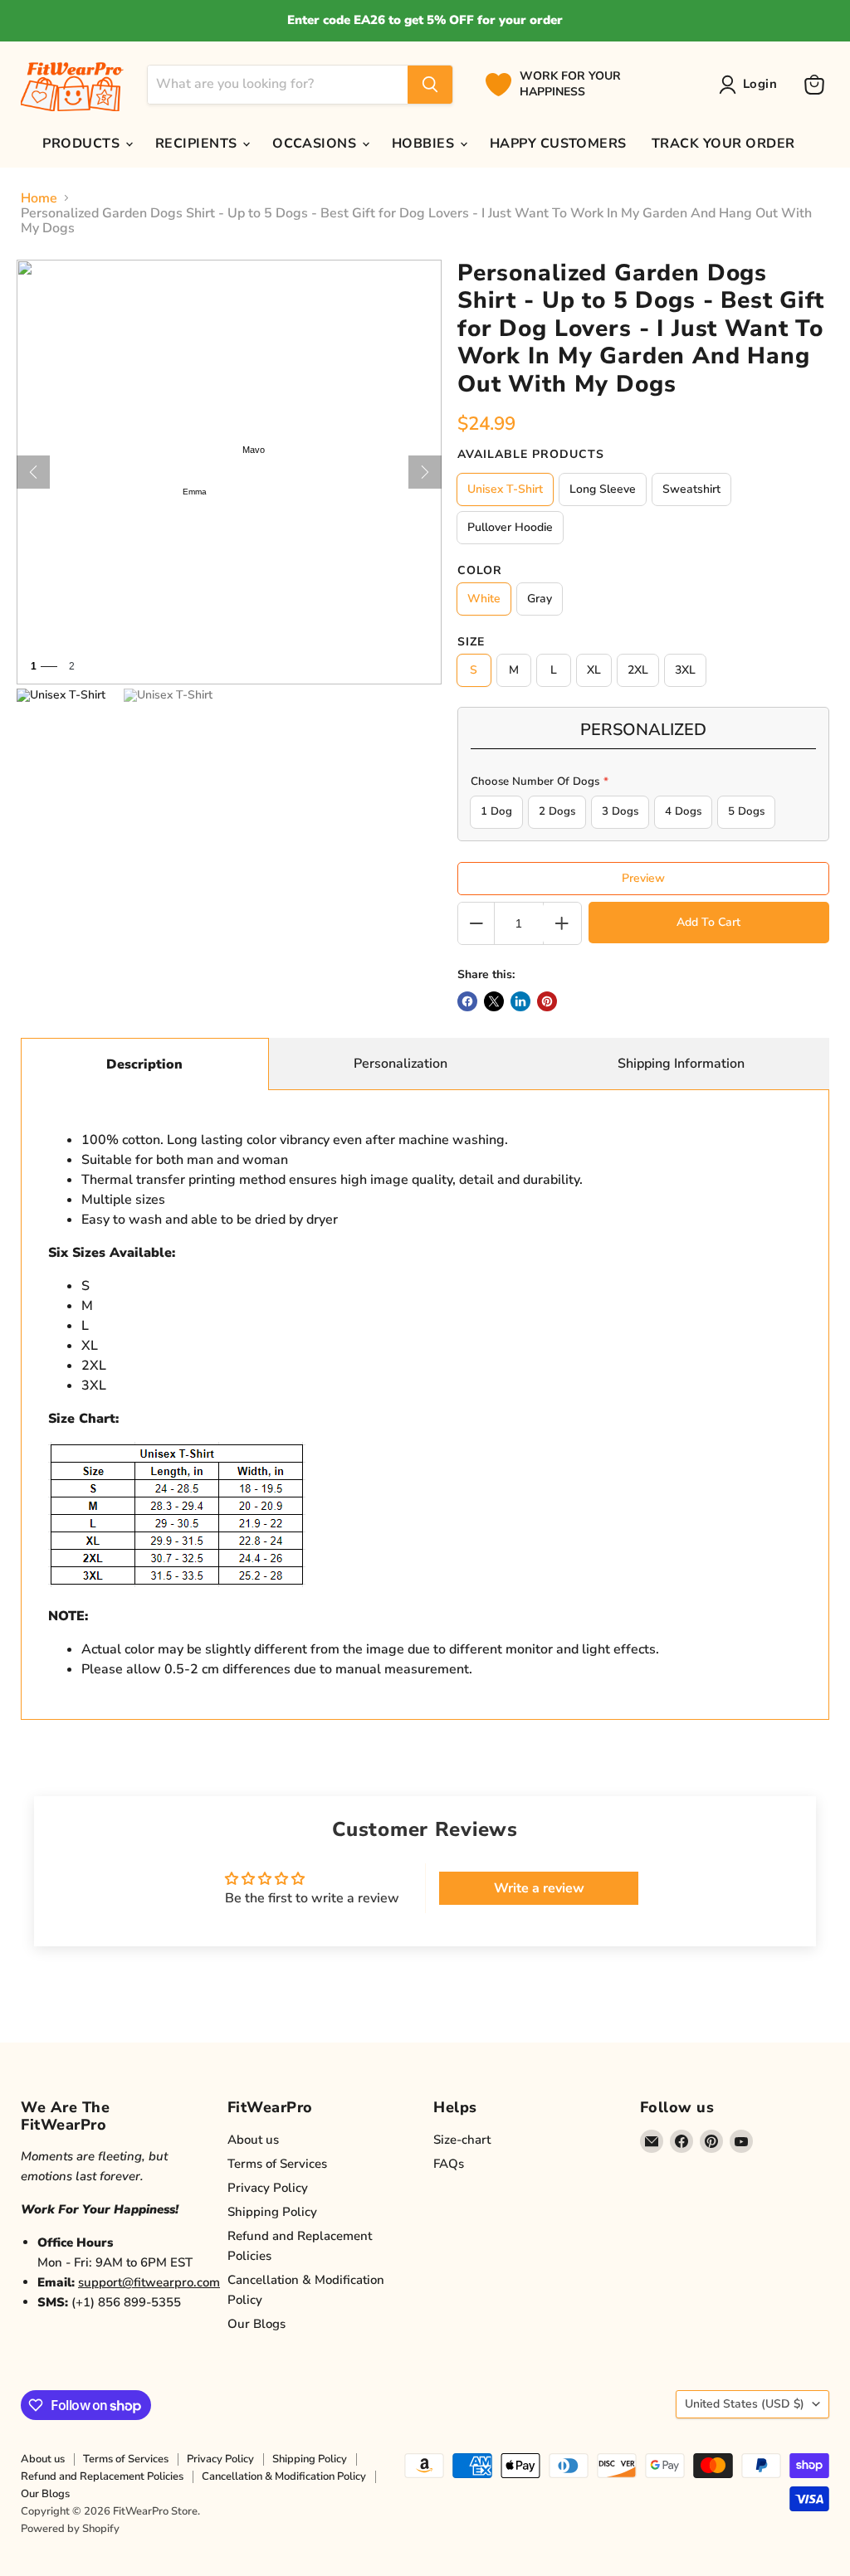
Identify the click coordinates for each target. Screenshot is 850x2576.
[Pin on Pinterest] (547, 1001)
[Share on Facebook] (467, 1001)
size (471, 642)
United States (745, 2404)
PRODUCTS (83, 144)
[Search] (430, 85)
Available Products (531, 455)
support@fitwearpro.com (149, 2282)
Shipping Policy (272, 2212)
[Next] (425, 472)
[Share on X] (494, 1001)
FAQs (449, 2164)
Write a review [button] (539, 1888)
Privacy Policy (268, 2188)
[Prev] (33, 472)
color (480, 571)
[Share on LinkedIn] (520, 1001)
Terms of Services (277, 2164)
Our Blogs (256, 2324)
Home (39, 198)
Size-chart (462, 2140)
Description (144, 1064)
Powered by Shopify (70, 2529)
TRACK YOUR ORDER (723, 144)
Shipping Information (681, 1064)
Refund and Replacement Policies (102, 2476)
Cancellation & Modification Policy (284, 2476)
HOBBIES (425, 144)
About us (253, 2140)
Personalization (401, 1064)
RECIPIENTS (198, 144)
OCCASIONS (316, 144)
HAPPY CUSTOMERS (558, 144)
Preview (643, 878)
